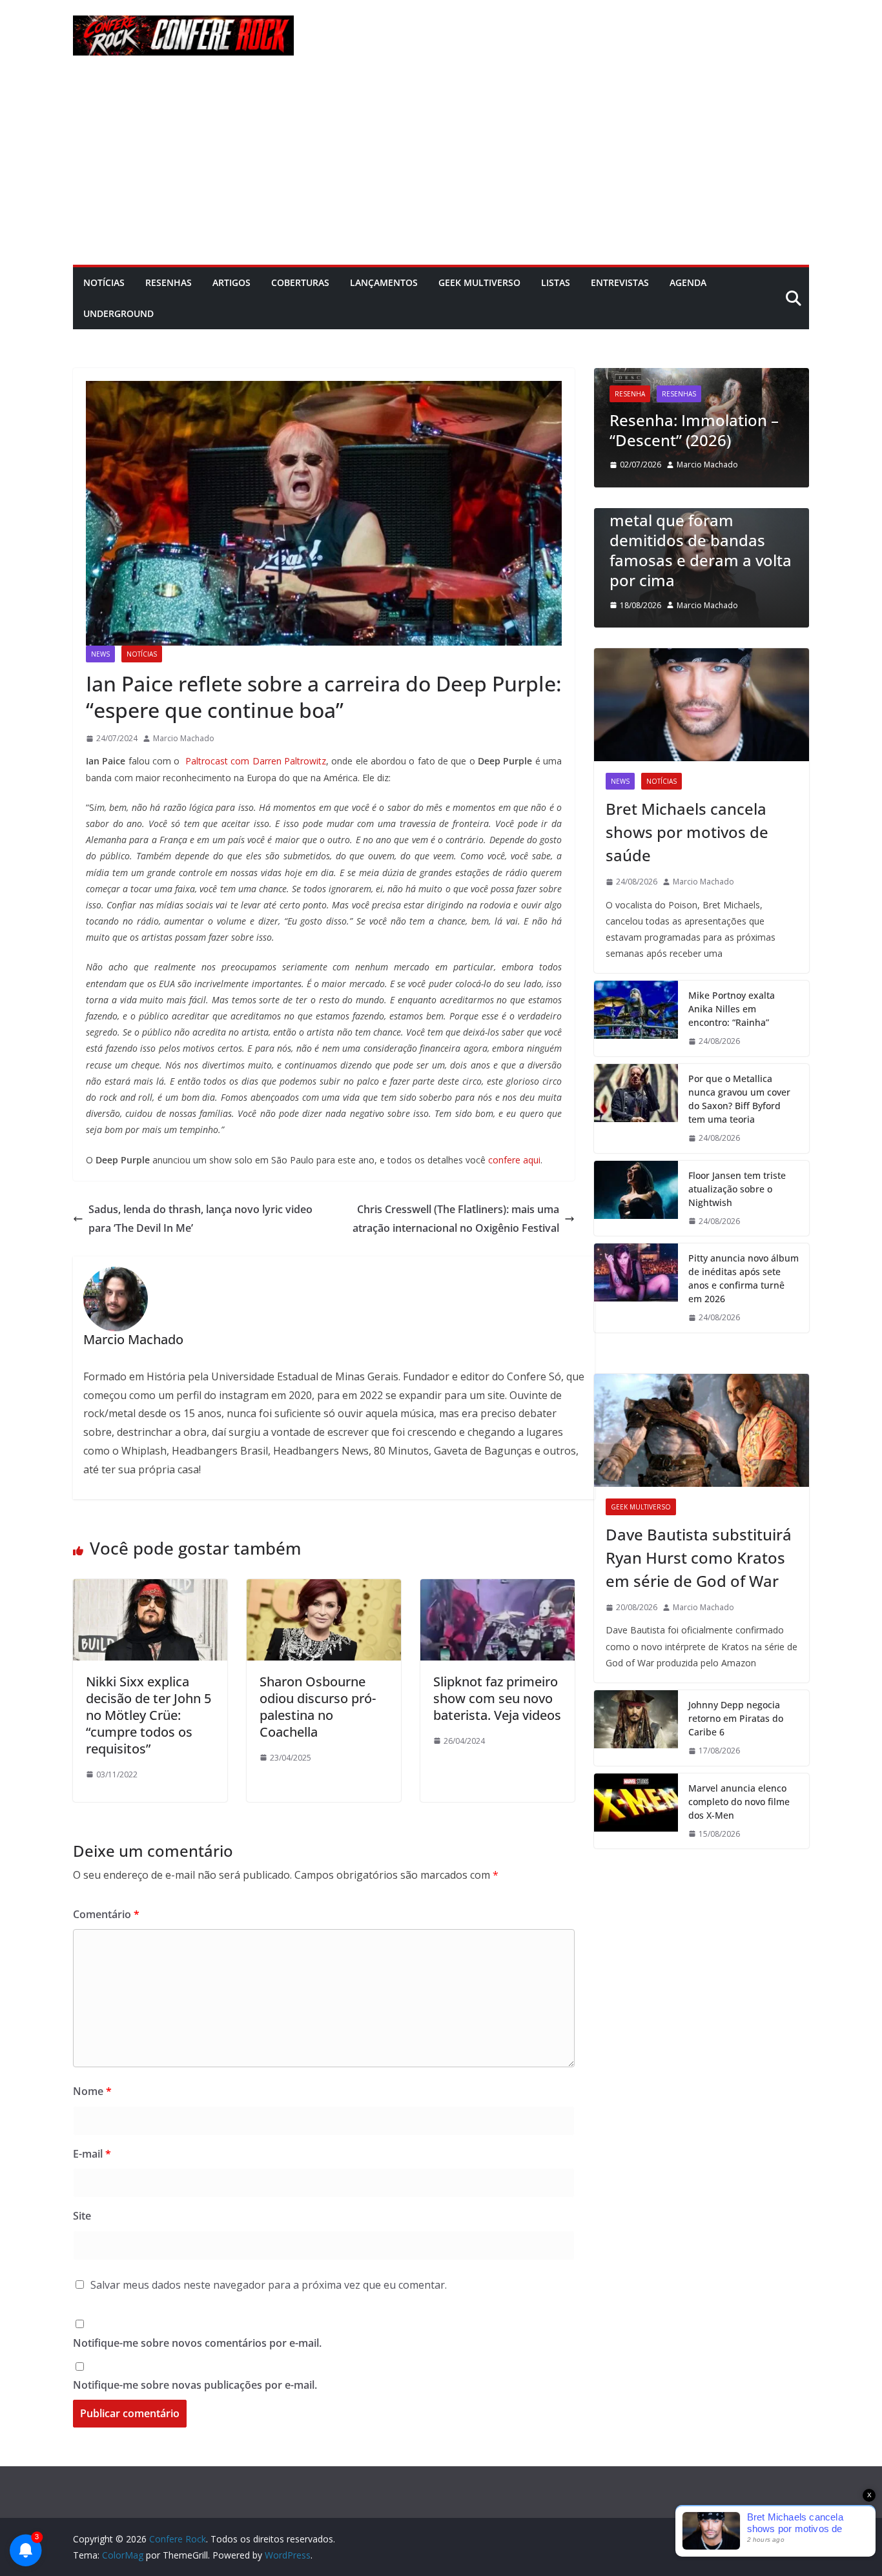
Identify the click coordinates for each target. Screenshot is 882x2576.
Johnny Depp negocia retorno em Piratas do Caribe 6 (736, 1718)
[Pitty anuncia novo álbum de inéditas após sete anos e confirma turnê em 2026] (636, 1288)
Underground (118, 313)
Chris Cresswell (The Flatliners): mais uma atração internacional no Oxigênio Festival (456, 1219)
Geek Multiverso (479, 282)
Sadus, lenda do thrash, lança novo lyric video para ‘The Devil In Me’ (200, 1219)
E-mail (92, 2154)
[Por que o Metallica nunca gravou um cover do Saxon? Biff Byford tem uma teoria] (636, 1109)
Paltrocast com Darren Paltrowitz (254, 761)
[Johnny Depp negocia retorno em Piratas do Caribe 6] (636, 1728)
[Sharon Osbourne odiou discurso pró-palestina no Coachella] (324, 1588)
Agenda (688, 282)
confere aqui (514, 1160)
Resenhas (169, 282)
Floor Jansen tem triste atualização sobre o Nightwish (737, 1189)
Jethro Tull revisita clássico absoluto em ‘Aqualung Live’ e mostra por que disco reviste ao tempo (754, 400)
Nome (92, 2091)
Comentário (106, 1914)
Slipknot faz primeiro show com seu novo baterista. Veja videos (497, 1698)
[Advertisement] (441, 168)
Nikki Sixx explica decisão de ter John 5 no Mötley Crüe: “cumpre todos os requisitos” (149, 1715)
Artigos (231, 282)
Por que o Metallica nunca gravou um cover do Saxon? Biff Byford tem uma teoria (739, 1099)
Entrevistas (620, 282)
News (100, 654)
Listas (556, 282)
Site (82, 2216)
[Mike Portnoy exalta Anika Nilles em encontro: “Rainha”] (636, 1018)
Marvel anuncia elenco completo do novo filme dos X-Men (739, 1802)
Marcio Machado (184, 738)
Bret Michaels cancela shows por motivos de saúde (687, 832)
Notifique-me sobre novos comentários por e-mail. (197, 2343)
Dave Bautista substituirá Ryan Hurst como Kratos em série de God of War (699, 1558)
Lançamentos (384, 282)
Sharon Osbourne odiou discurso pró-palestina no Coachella (318, 1707)
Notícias (104, 282)
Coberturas (300, 282)
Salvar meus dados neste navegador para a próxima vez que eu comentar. (269, 2285)
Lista (691, 514)
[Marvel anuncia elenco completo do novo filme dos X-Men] (636, 1811)
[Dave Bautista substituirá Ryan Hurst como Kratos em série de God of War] (702, 1430)
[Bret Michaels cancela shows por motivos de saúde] (702, 705)
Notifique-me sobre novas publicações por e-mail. (195, 2385)
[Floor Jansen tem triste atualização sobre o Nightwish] (636, 1199)
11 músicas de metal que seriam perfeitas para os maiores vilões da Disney (770, 560)
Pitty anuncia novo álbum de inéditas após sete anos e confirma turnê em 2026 (744, 1278)
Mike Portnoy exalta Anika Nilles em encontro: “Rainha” (732, 1009)
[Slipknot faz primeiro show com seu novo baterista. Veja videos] (497, 1588)
